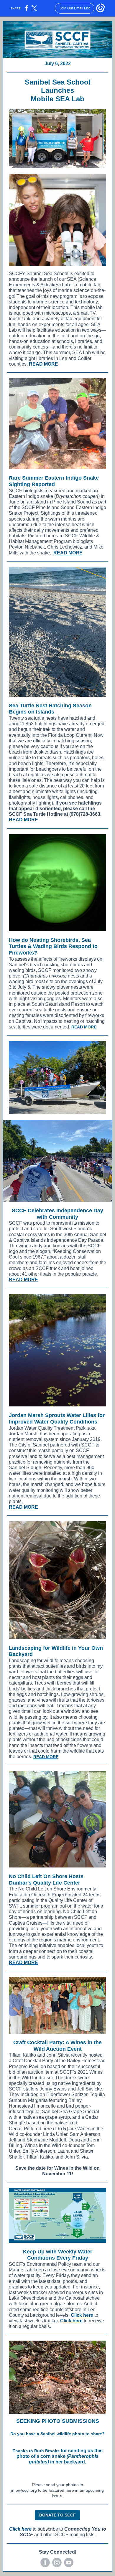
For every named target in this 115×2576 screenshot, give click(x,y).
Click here (82, 2315)
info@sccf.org (24, 2490)
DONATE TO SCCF (57, 2515)
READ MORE (43, 364)
